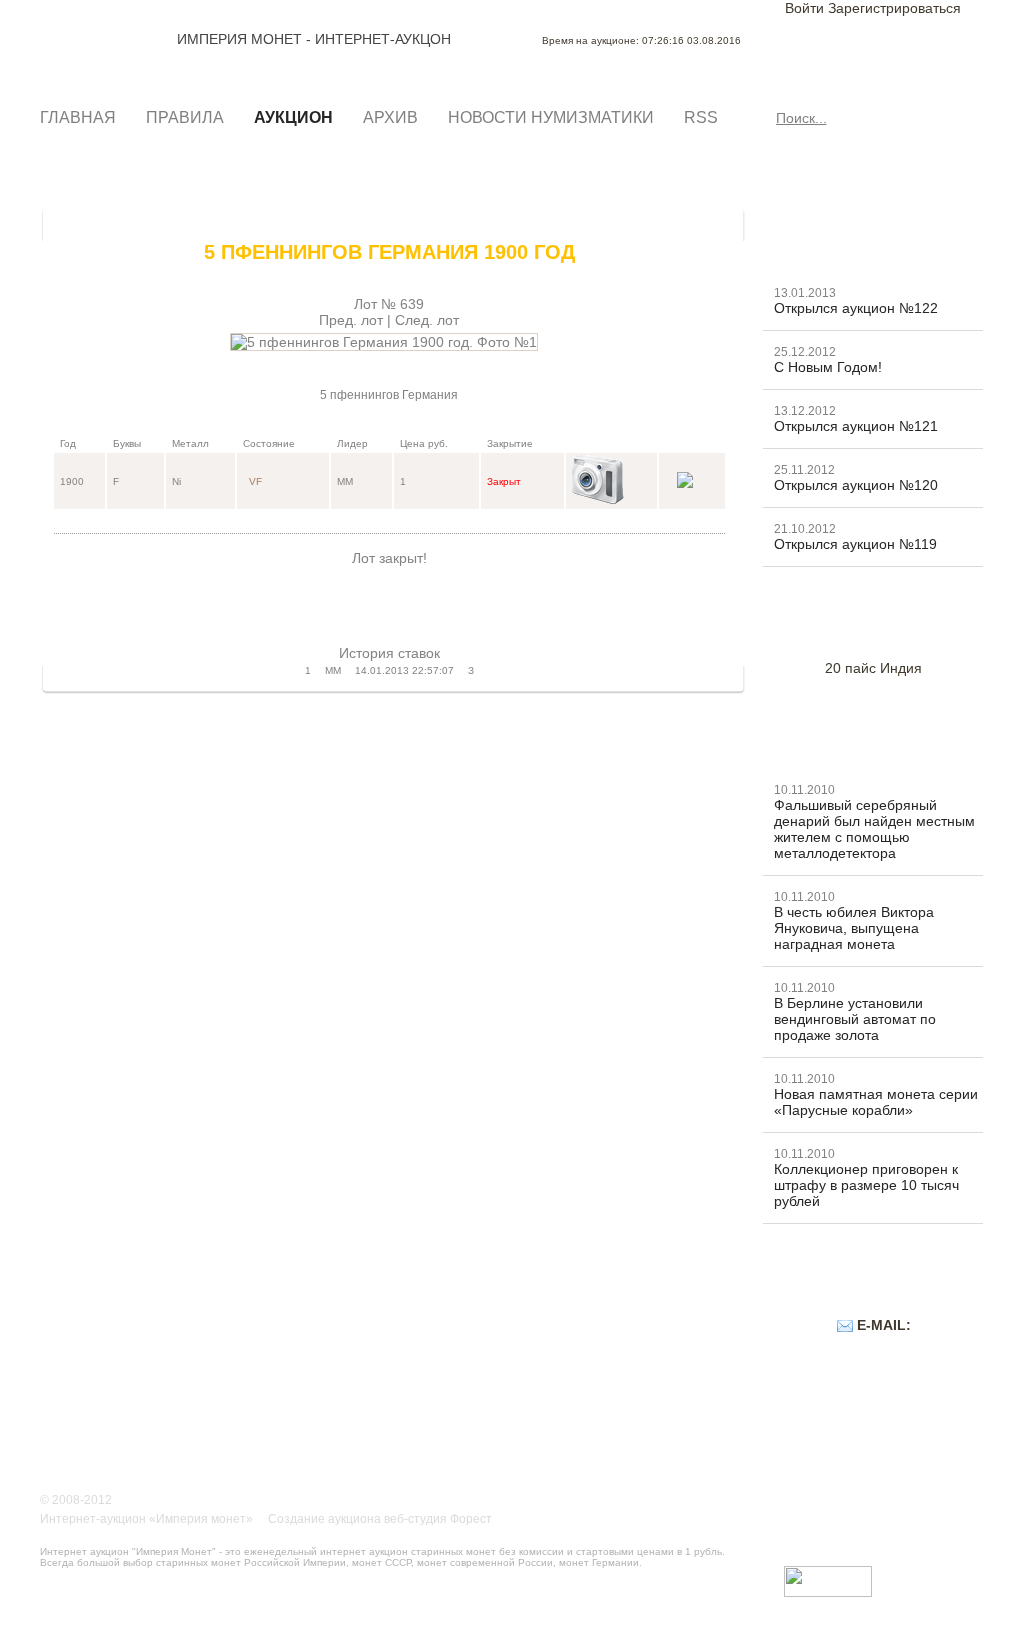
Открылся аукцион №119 (855, 544)
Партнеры (820, 1401)
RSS (701, 117)
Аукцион (293, 117)
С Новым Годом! (828, 367)
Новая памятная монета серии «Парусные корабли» (876, 1102)
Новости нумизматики (551, 117)
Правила (185, 117)
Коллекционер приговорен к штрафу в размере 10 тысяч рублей (866, 1185)
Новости (814, 246)
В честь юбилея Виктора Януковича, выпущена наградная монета (854, 928)
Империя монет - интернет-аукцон (106, 38)
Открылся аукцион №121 (856, 426)
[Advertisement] (389, 596)
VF (255, 481)
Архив (390, 117)
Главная (78, 117)
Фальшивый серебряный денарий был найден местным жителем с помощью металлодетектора (874, 829)
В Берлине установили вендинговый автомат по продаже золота (855, 1019)
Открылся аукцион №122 (856, 308)
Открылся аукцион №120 (856, 485)
